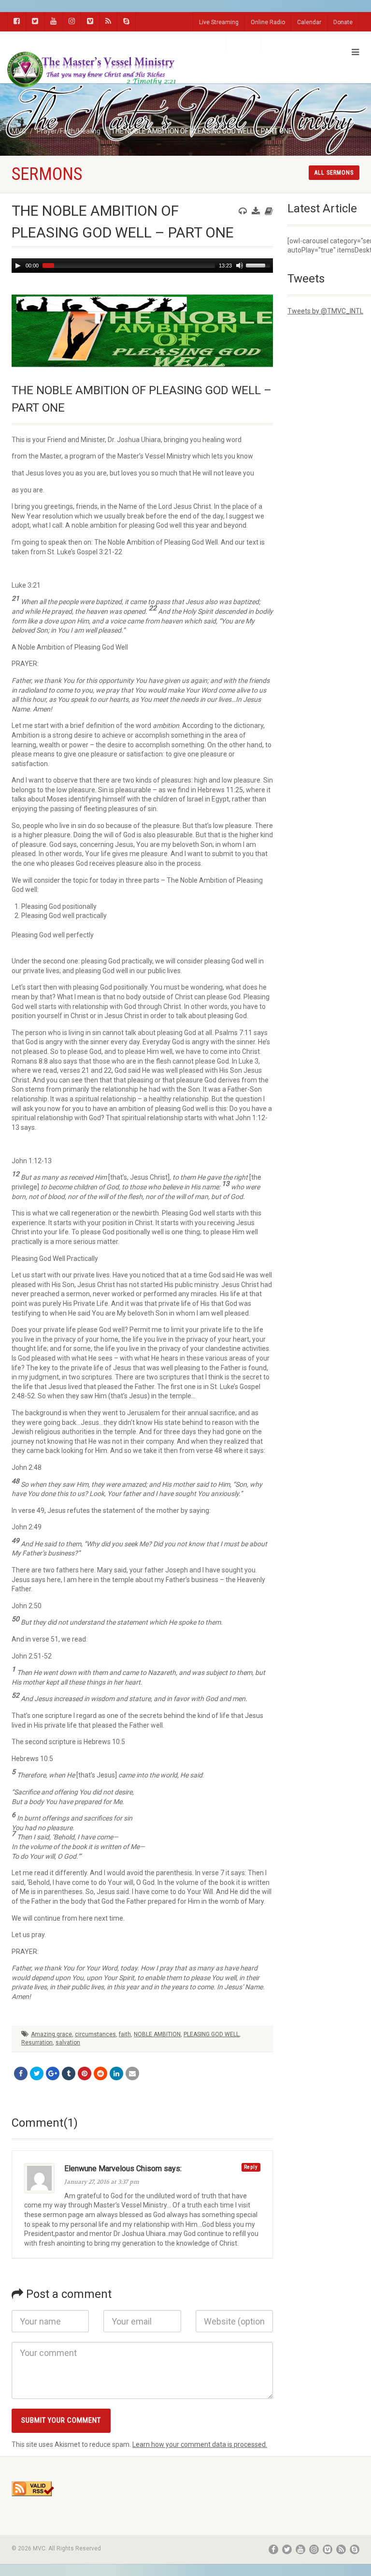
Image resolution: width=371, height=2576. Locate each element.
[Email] (132, 2073)
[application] (142, 266)
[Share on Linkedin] (116, 2073)
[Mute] (240, 266)
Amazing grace (51, 2034)
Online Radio (268, 22)
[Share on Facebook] (21, 2073)
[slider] (259, 265)
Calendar (309, 22)
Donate (343, 22)
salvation (68, 2043)
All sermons (334, 173)
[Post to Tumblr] (69, 2073)
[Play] (18, 266)
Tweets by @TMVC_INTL (325, 311)
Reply (251, 2167)
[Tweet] (37, 2073)
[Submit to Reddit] (100, 2073)
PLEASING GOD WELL (211, 2034)
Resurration (37, 2043)
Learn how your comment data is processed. (200, 2444)
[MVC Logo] (93, 70)
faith (125, 2034)
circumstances (95, 2034)
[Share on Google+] (53, 2073)
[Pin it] (85, 2073)
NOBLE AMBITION (157, 2034)
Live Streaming (219, 22)
